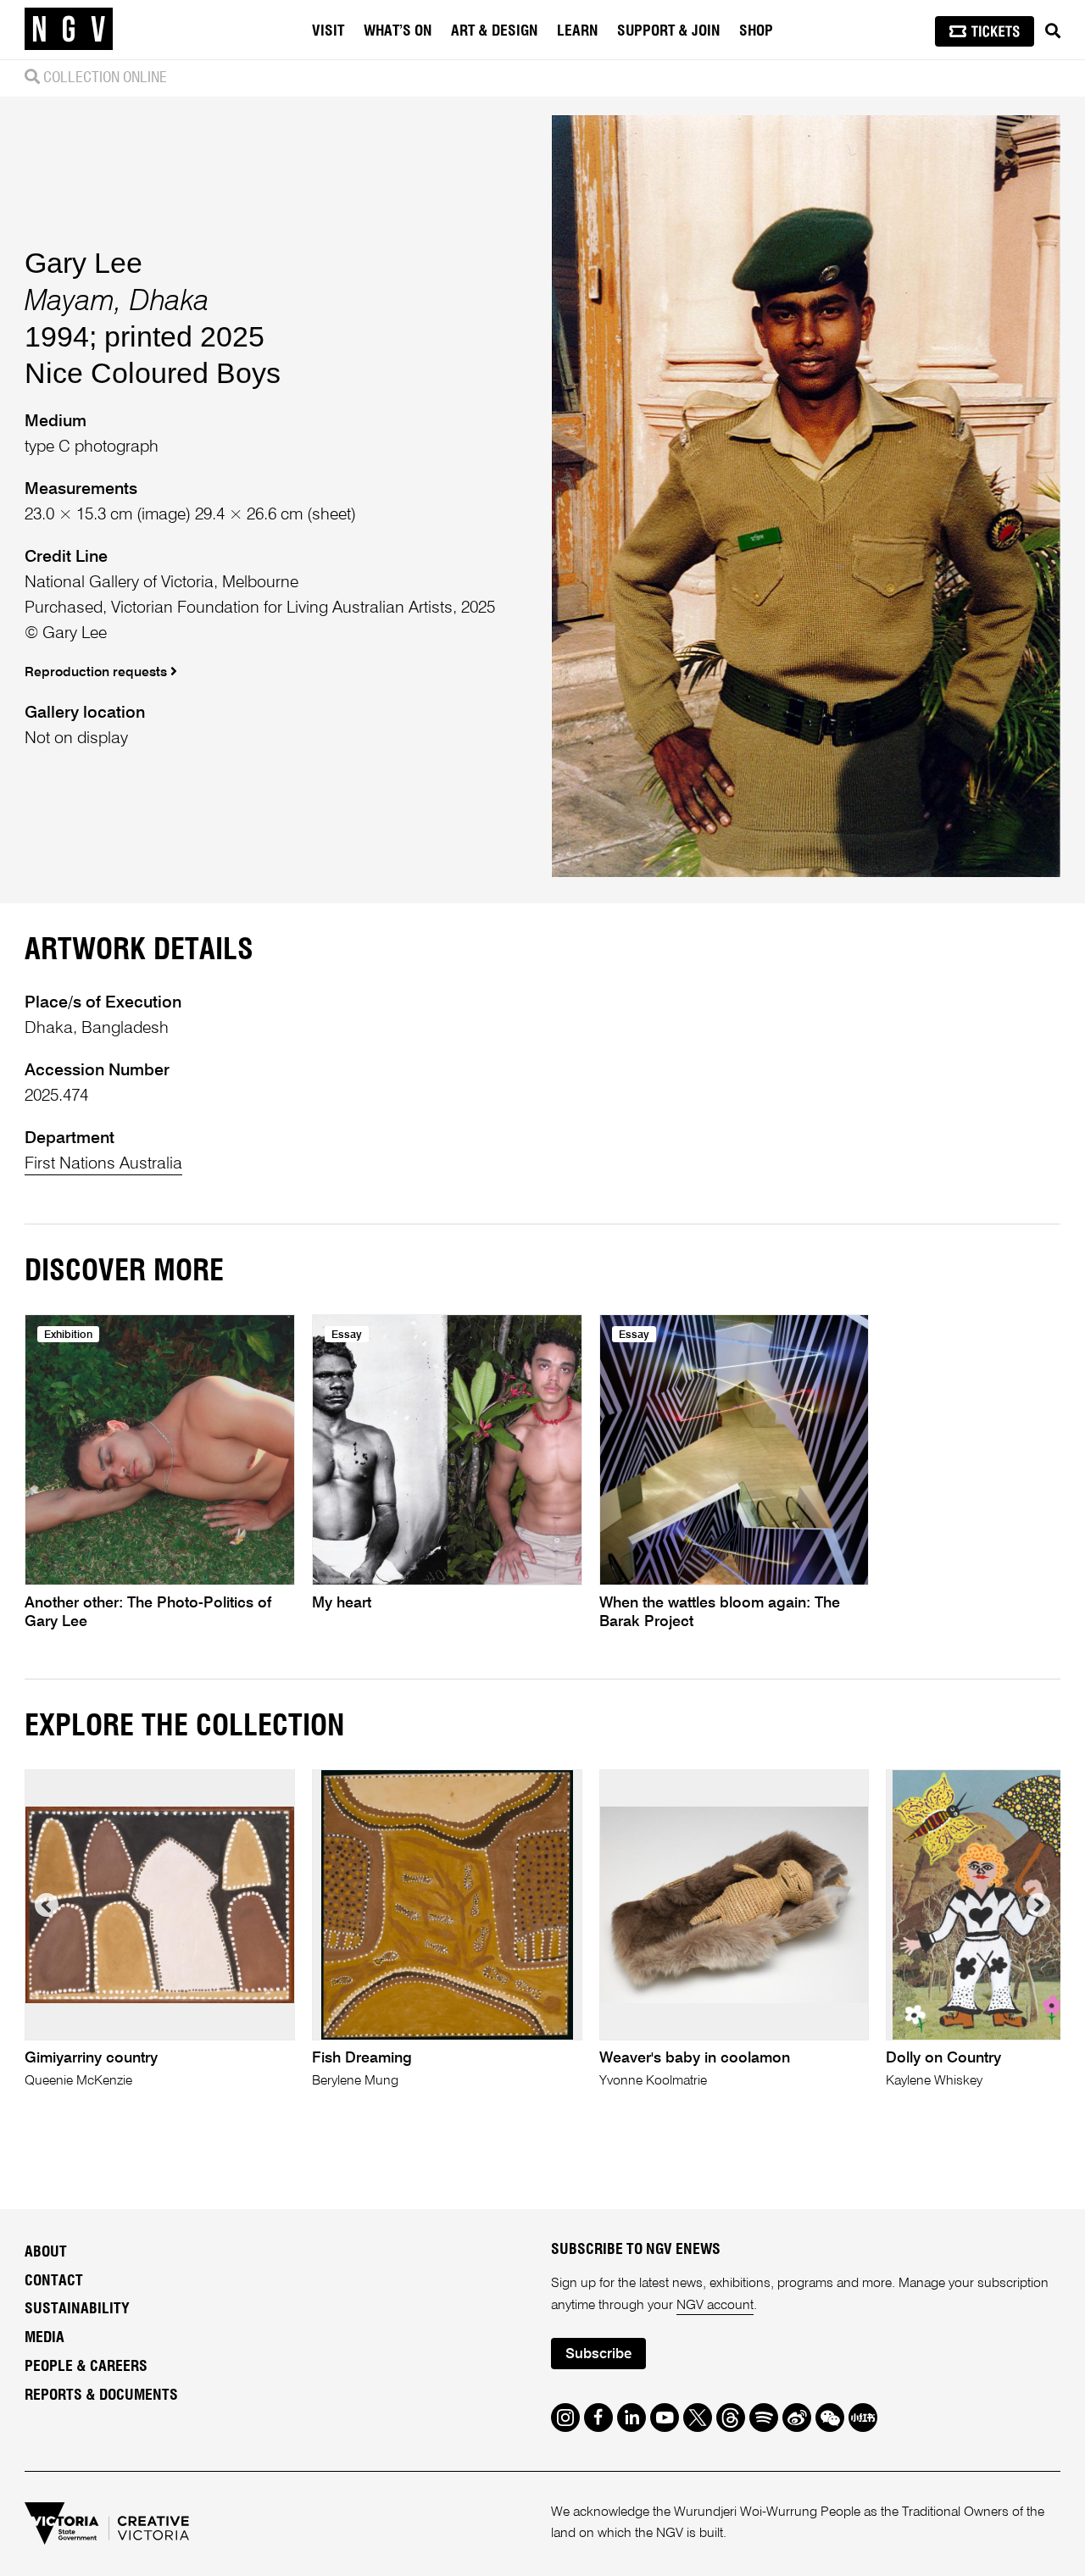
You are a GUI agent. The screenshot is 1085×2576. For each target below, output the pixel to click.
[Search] (1053, 31)
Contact (54, 2281)
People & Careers (86, 2367)
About (46, 2252)
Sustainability (77, 2309)
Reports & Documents (101, 2396)
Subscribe (598, 2354)
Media (45, 2338)
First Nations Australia (103, 1164)
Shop (756, 31)
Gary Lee (83, 263)
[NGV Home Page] (69, 30)
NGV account (715, 2306)
